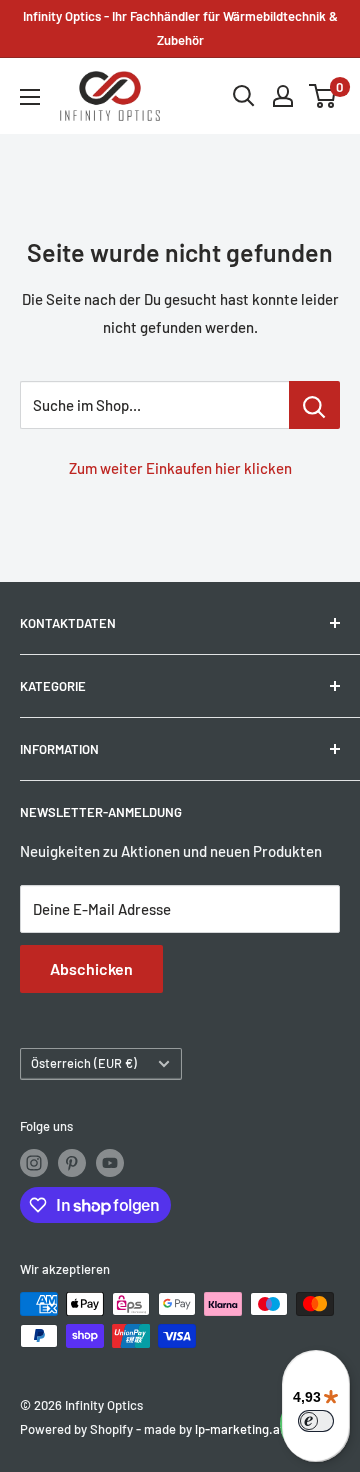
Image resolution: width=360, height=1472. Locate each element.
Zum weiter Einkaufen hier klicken (180, 468)
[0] (323, 96)
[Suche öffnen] (244, 96)
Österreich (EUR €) (84, 1063)
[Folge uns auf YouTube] (110, 1163)
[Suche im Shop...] (314, 405)
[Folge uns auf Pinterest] (72, 1163)
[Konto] (283, 96)
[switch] (316, 1421)
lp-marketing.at (240, 1429)
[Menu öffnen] (30, 97)
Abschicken (91, 968)
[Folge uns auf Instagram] (34, 1163)
